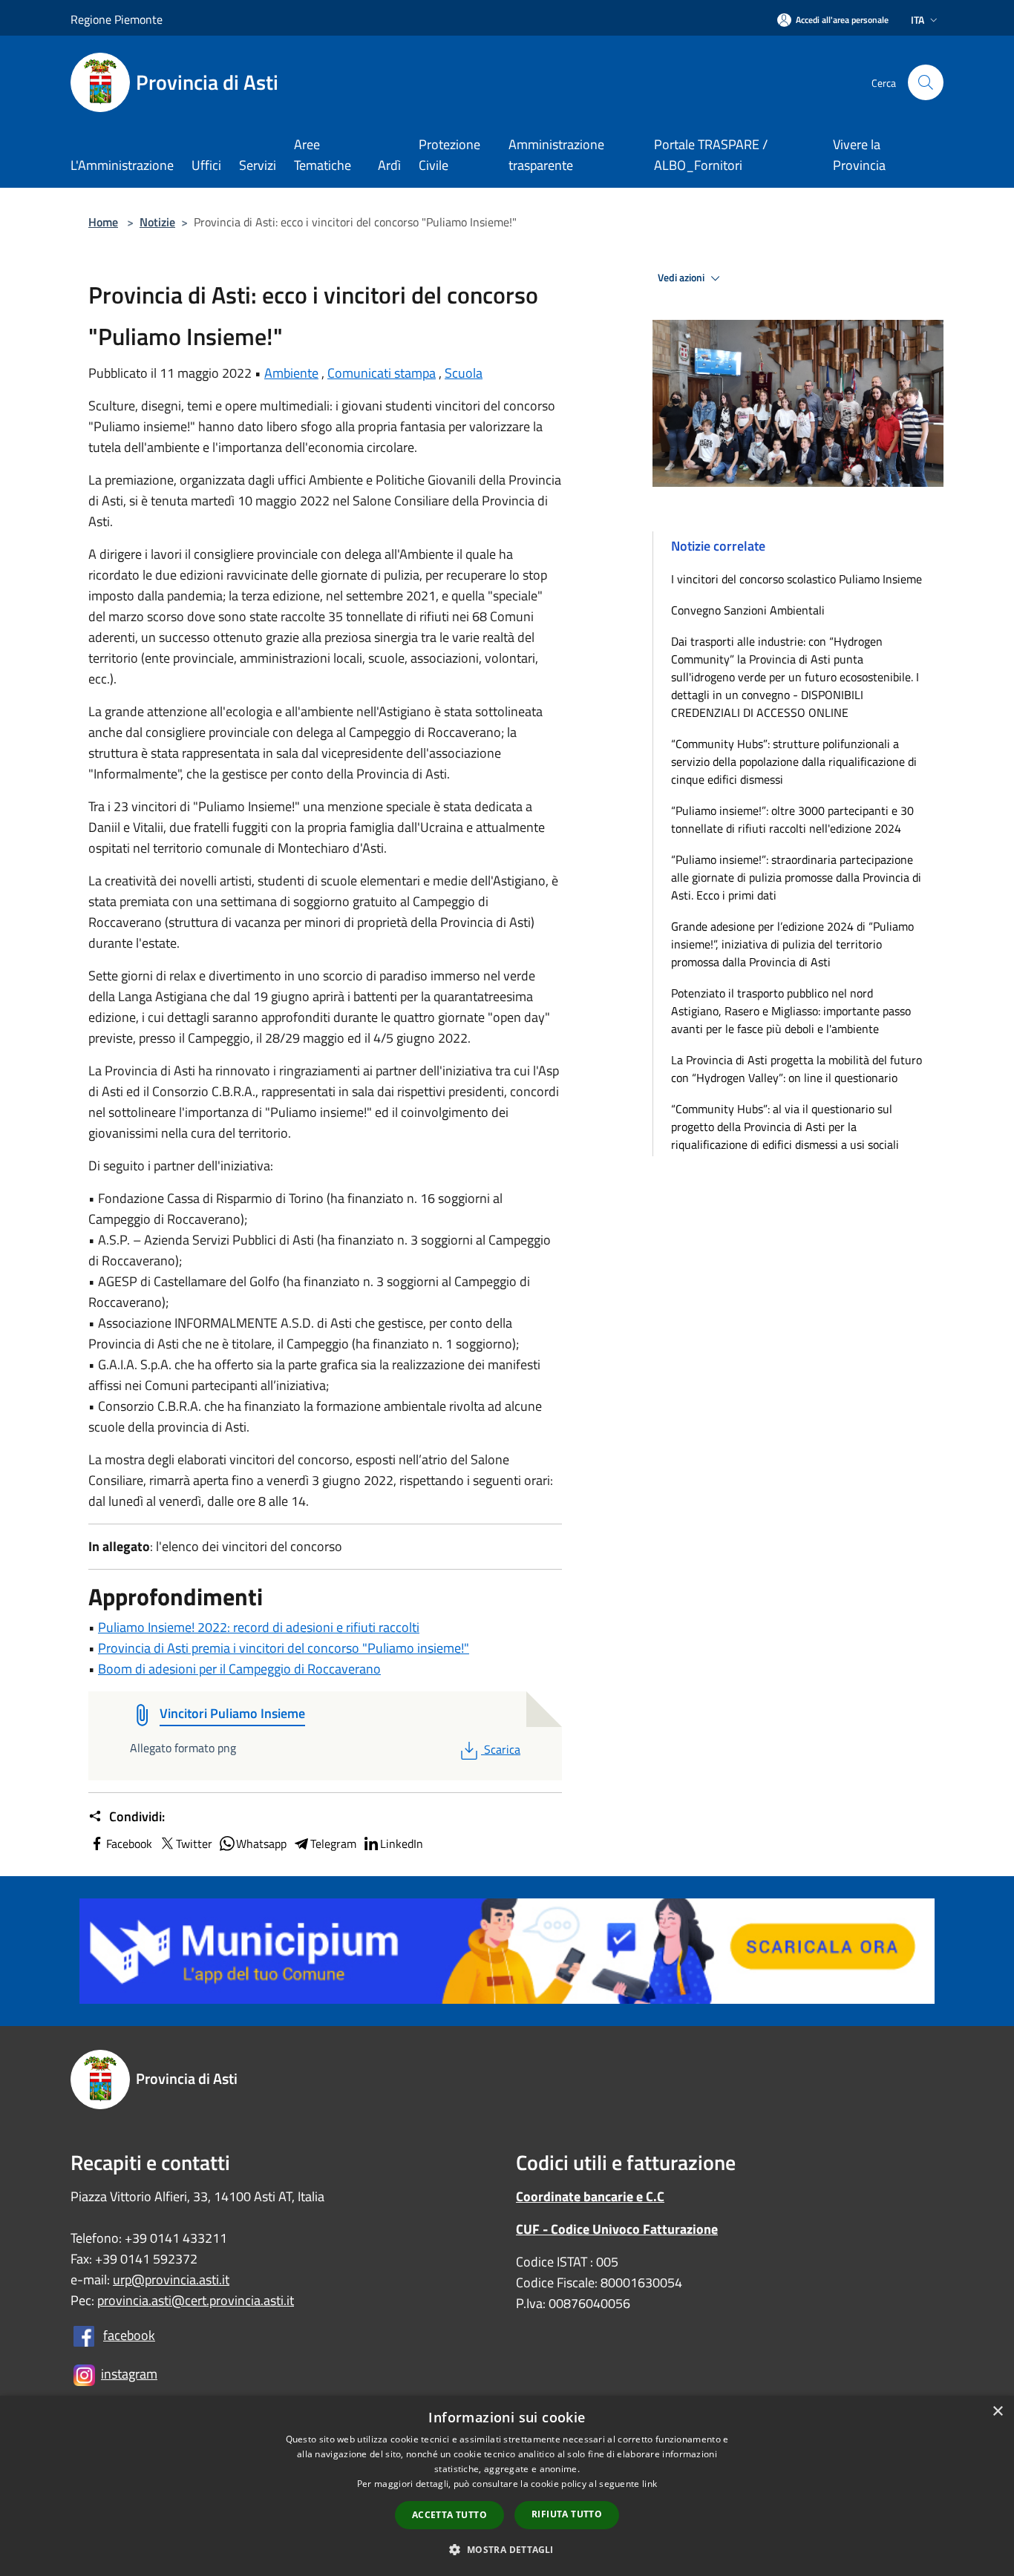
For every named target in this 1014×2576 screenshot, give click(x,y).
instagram (129, 2374)
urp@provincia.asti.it (171, 2280)
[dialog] (507, 2486)
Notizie (157, 222)
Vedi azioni (682, 278)
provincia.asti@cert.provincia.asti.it (196, 2300)
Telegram (333, 1843)
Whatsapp (261, 1843)
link (650, 2484)
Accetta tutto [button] (449, 2515)
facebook (129, 2335)
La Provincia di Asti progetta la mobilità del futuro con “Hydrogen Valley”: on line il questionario (797, 1069)
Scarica (502, 1749)
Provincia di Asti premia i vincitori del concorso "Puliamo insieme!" (284, 1648)
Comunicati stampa (382, 373)
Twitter (194, 1843)
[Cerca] (926, 82)
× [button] (997, 2412)
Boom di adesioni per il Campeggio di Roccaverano (239, 1669)
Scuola (464, 373)
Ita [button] (917, 20)
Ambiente (291, 373)
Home (103, 222)
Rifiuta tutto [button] (567, 2514)
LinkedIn (402, 1843)
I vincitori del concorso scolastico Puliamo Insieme (797, 579)
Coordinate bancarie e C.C (590, 2196)
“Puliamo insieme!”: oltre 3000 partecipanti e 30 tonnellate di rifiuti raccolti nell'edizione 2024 (792, 819)
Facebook (129, 1843)
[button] (507, 2549)
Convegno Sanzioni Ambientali (748, 610)
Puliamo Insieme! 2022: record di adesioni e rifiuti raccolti (259, 1627)
